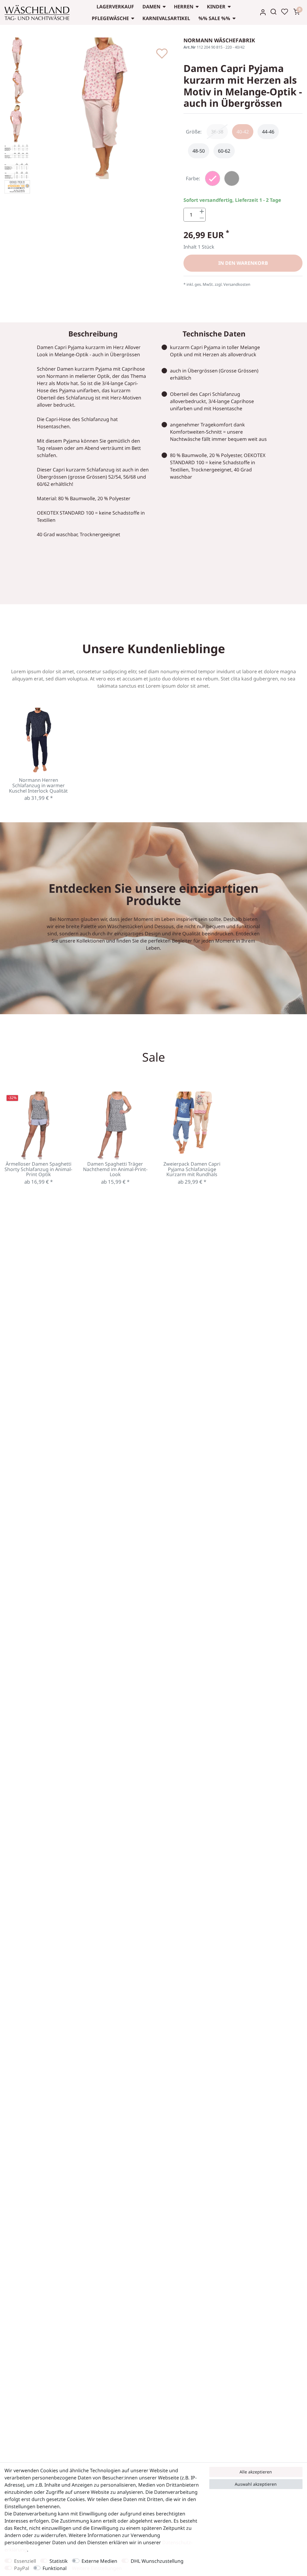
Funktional (55, 2568)
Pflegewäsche (110, 18)
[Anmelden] (263, 12)
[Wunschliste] (285, 12)
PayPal (22, 2568)
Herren (184, 7)
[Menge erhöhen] (202, 212)
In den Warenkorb (243, 263)
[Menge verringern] (202, 218)
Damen (151, 7)
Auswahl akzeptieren (256, 2484)
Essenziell (25, 2561)
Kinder (216, 7)
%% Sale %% (214, 18)
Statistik (59, 2561)
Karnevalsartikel (166, 18)
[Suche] (274, 12)
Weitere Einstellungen (97, 2568)
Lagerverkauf (115, 7)
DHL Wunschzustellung (157, 2561)
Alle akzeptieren (256, 2472)
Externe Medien (99, 2561)
